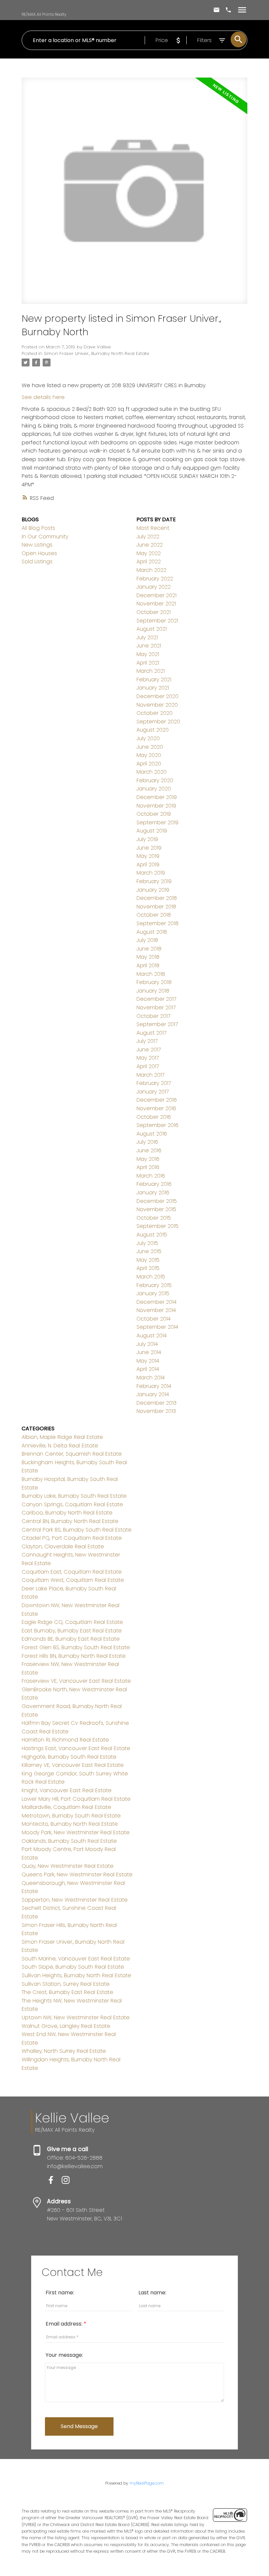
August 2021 (152, 629)
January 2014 (153, 1394)
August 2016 (152, 1134)
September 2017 (157, 1024)
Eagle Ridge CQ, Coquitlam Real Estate (72, 1622)
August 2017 (151, 1033)
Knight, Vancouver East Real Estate (67, 1790)
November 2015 (156, 1209)
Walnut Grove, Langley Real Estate (66, 2026)
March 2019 (151, 873)
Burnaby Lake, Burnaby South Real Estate (74, 1496)
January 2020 (154, 789)
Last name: (152, 2293)
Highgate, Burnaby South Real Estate (69, 1757)
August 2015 (152, 1235)
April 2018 (148, 965)
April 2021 (148, 663)
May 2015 (148, 1260)
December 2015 (157, 1201)
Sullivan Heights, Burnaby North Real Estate (76, 1975)
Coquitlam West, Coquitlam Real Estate (73, 1580)
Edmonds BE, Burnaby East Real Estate (71, 1639)
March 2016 (151, 1176)
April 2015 (148, 1268)
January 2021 (153, 688)
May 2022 (149, 553)
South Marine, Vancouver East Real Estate (76, 1959)
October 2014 (154, 1319)
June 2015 (149, 1251)
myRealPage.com (147, 2483)
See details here (43, 397)
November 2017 (156, 1007)
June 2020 (150, 747)
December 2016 (157, 1100)
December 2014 (156, 1302)
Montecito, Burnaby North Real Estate (70, 1824)
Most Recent (153, 528)
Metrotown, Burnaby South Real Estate (71, 1816)
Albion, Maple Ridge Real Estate (62, 1437)
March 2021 (151, 671)
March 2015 (151, 1277)
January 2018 (153, 991)
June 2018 (149, 949)
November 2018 (156, 907)
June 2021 (149, 646)
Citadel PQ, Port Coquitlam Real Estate (72, 1538)
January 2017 (153, 1092)
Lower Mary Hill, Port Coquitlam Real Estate (76, 1799)
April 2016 (148, 1167)
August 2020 (153, 730)
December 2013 (156, 1403)
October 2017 (153, 1016)
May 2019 (148, 856)
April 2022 (149, 562)
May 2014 (148, 1361)
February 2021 (154, 679)
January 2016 (153, 1193)
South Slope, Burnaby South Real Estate (73, 1967)
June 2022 (150, 545)
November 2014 (156, 1310)
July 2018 (147, 940)
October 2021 (154, 612)
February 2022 (155, 579)
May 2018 (148, 957)
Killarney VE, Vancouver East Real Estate (73, 1765)
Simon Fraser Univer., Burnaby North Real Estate (97, 353)
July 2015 (147, 1243)
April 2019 (148, 865)
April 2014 (148, 1369)
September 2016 (157, 1125)
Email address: (65, 2324)
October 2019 (154, 814)
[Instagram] (68, 2182)
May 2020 (149, 755)
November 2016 (156, 1108)
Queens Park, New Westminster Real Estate (77, 1874)
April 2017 (148, 1066)
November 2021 (156, 604)
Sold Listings (37, 562)
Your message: (64, 2355)
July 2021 (147, 637)
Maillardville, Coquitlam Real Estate (66, 1807)
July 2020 (148, 738)
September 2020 (158, 722)
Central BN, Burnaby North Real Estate (70, 1521)
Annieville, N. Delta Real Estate (60, 1446)
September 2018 (157, 923)
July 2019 (147, 839)
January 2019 (153, 890)
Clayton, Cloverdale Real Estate (63, 1546)
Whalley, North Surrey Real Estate (64, 2051)
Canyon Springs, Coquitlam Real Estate (72, 1504)
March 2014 (151, 1378)
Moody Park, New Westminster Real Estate (76, 1832)
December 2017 (156, 999)
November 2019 (156, 806)
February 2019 (154, 881)
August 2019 (152, 831)
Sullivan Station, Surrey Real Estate (66, 1984)
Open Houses (39, 553)
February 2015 (154, 1285)
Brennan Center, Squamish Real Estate (72, 1454)
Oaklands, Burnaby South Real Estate (69, 1841)
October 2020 (155, 713)
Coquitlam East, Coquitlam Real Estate (72, 1572)
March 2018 (151, 974)
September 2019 (157, 822)
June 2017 (149, 1050)
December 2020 (157, 696)
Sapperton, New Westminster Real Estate (75, 1900)
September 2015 (157, 1226)
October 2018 (154, 915)
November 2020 (157, 705)
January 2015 (153, 1293)
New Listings (37, 545)
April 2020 (149, 764)
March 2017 (150, 1075)
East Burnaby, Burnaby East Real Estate (72, 1631)
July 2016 (147, 1142)
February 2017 (154, 1083)
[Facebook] (54, 2182)
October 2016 (154, 1117)
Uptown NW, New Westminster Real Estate (76, 2017)
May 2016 (148, 1159)
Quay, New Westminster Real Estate (68, 1866)
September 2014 (157, 1327)
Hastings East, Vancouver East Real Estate (76, 1748)
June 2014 (149, 1352)
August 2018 (152, 932)
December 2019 (157, 797)
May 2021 (148, 654)
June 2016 (149, 1150)
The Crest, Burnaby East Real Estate (67, 1992)
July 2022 (148, 537)
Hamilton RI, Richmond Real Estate (65, 1740)
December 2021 (156, 595)
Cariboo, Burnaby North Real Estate (67, 1513)
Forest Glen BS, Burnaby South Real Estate (76, 1647)
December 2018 (157, 898)
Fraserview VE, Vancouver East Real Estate (76, 1681)
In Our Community (45, 537)
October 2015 (154, 1218)
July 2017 (147, 1041)
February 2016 (154, 1184)
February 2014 (154, 1386)
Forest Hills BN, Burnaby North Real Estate (74, 1656)
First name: (60, 2293)
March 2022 (151, 570)
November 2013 (156, 1411)
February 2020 (155, 780)
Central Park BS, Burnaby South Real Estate (77, 1530)
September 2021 (157, 621)
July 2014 (147, 1344)
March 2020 (152, 772)
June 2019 (149, 848)
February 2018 (154, 982)
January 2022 (154, 587)
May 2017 (148, 1058)
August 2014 (152, 1335)
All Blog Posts (38, 528)
